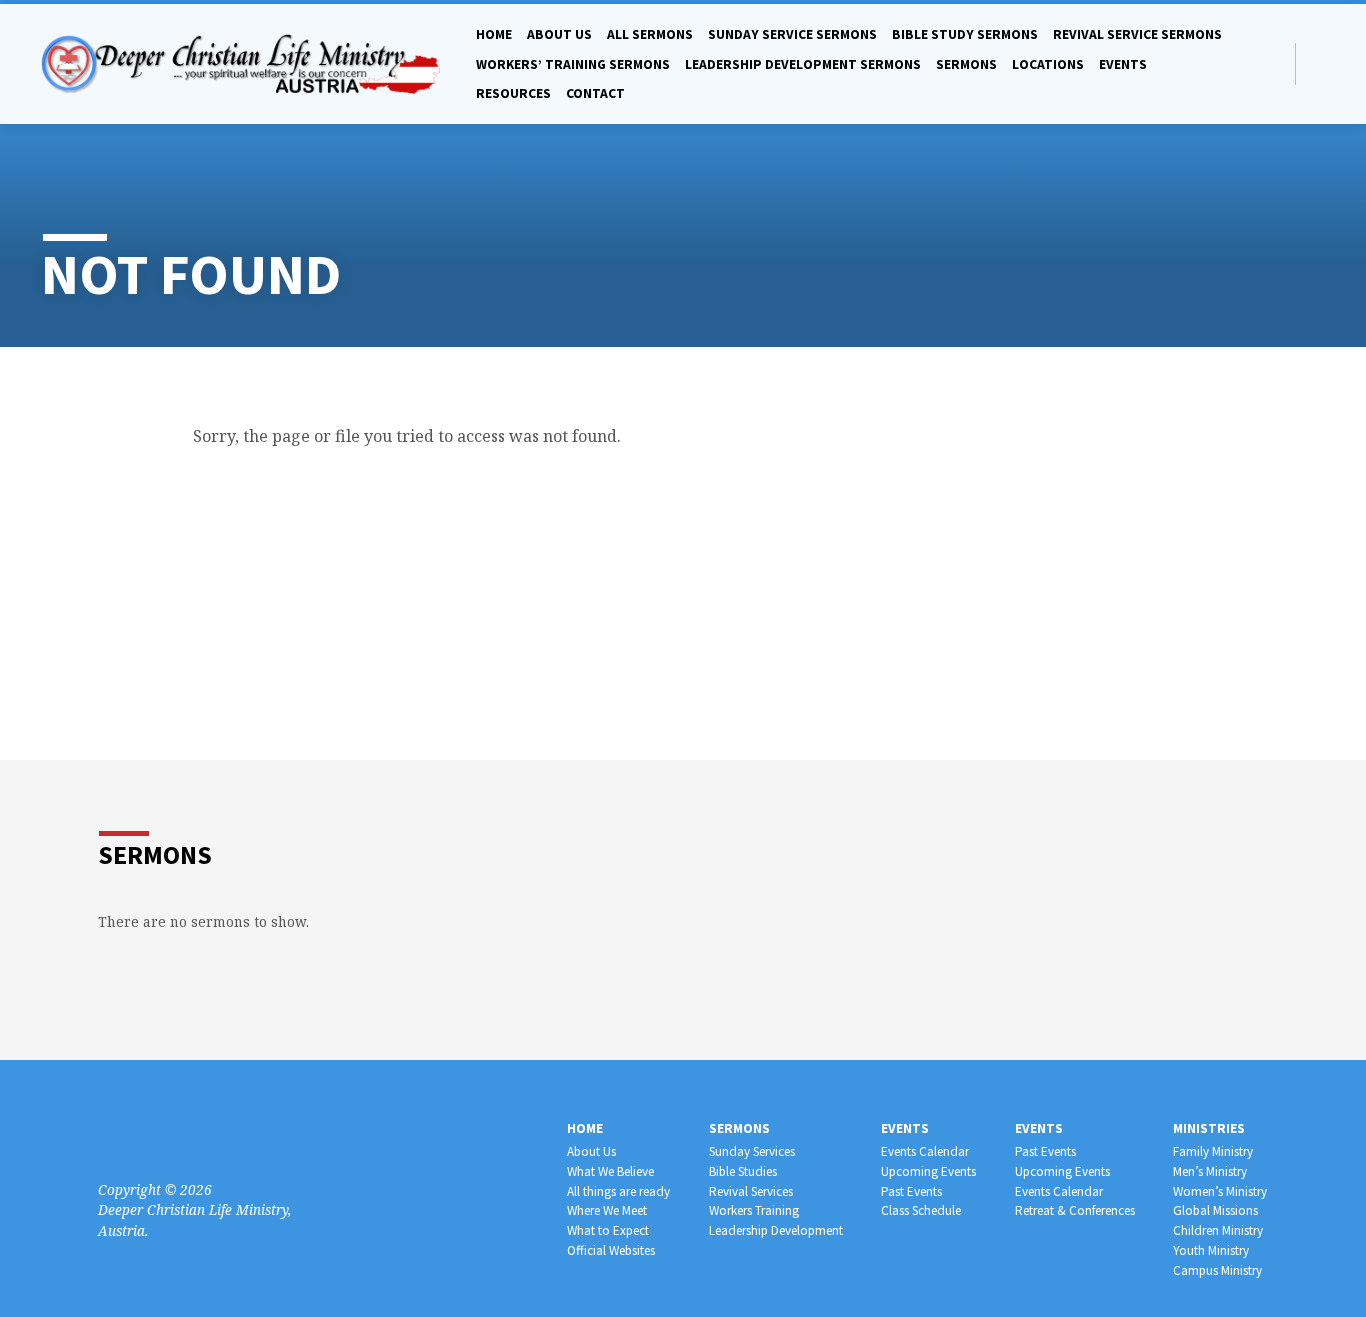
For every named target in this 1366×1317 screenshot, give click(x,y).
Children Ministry (1218, 1230)
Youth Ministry (1211, 1250)
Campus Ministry (1217, 1270)
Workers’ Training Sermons (573, 64)
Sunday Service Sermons (792, 34)
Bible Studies (743, 1171)
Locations (1048, 64)
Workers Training (754, 1210)
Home (494, 34)
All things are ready (618, 1191)
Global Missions (1215, 1210)
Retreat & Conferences (1075, 1210)
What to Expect (608, 1230)
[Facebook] (1316, 63)
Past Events (911, 1191)
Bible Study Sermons (965, 34)
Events (1123, 64)
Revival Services (751, 1191)
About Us (591, 1151)
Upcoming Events (928, 1171)
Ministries (1209, 1128)
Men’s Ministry (1210, 1171)
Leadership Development (776, 1230)
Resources (513, 93)
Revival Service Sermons (1137, 34)
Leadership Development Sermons (803, 64)
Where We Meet (607, 1210)
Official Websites (611, 1250)
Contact (595, 93)
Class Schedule (921, 1210)
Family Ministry (1213, 1151)
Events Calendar (925, 1151)
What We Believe (610, 1171)
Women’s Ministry (1220, 1191)
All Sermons (650, 34)
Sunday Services (752, 1151)
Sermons (966, 64)
